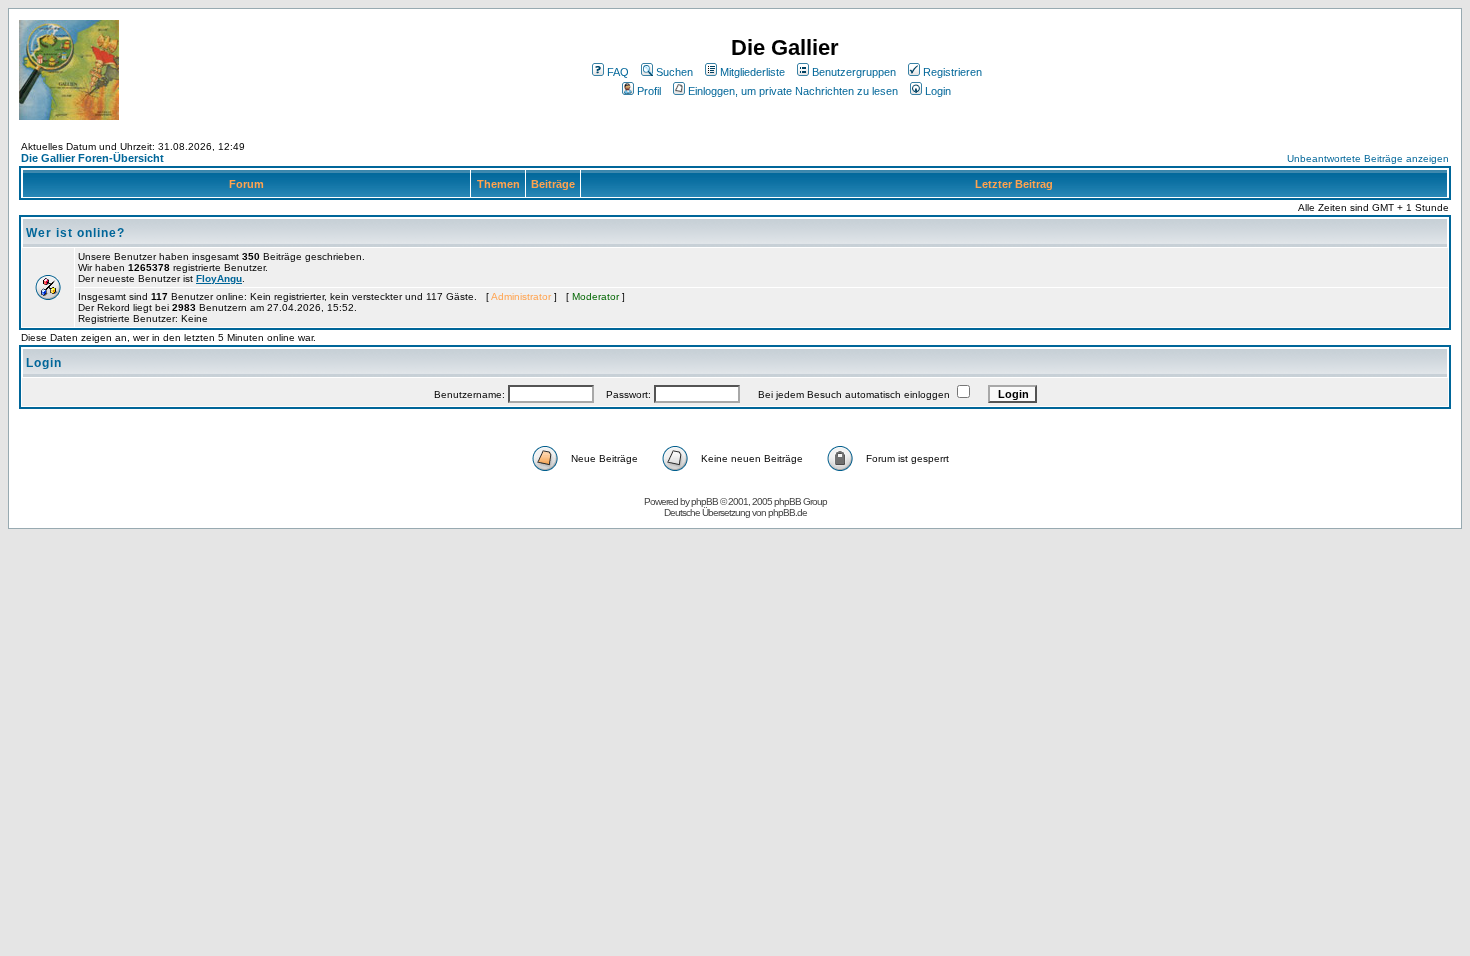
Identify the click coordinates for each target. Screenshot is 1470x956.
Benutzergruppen (854, 72)
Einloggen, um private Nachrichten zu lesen (793, 91)
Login (938, 91)
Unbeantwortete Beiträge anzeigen (1368, 158)
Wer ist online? (75, 233)
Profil (649, 91)
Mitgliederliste (752, 72)
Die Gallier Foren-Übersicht (92, 158)
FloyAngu (219, 278)
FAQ (618, 72)
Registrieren (952, 72)
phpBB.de (787, 512)
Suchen (674, 72)
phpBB (704, 501)
